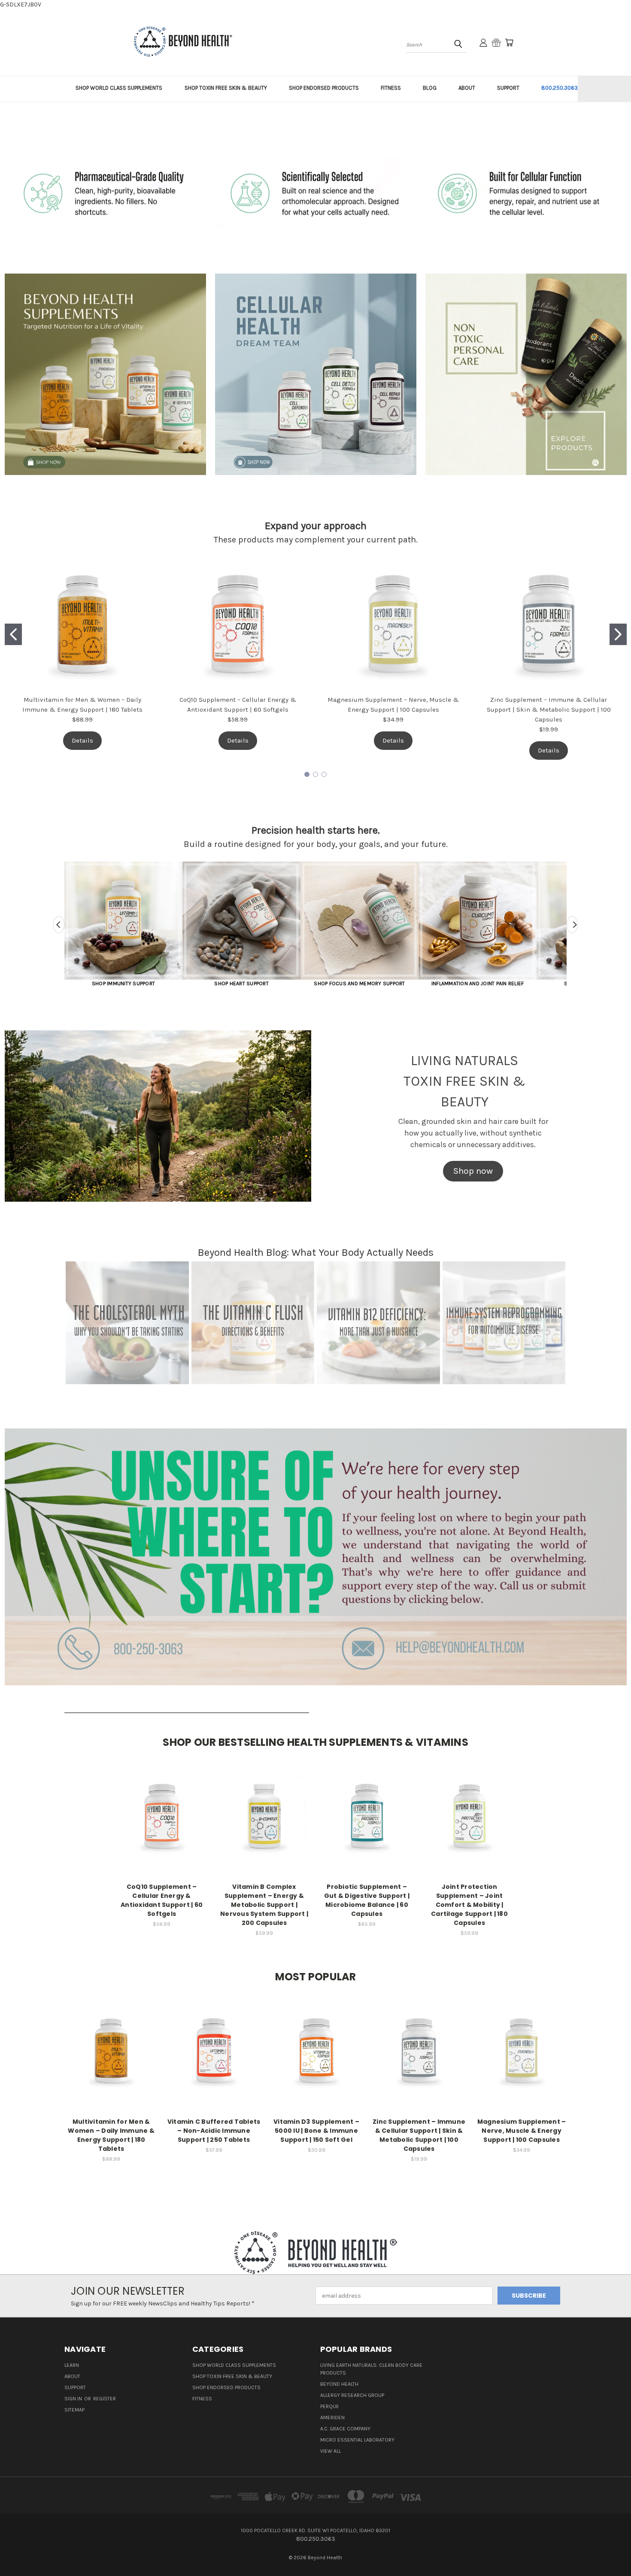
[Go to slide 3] (324, 774)
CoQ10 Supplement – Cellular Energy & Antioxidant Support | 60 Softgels (162, 1900)
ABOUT (467, 88)
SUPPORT (508, 88)
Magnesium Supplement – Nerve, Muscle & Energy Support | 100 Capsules (522, 2131)
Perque (330, 2406)
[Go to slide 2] (618, 634)
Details (82, 740)
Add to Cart (162, 1824)
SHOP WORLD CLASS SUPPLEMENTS (119, 88)
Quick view (162, 1808)
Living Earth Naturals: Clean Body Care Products (371, 2369)
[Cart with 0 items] (509, 43)
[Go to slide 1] (13, 634)
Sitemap (74, 2410)
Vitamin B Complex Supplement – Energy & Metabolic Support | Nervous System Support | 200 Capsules (264, 1905)
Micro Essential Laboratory (357, 2440)
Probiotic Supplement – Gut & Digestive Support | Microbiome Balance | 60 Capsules (367, 1900)
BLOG (430, 88)
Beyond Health (339, 2384)
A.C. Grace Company (345, 2429)
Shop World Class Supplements (234, 2365)
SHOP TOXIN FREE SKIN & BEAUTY (226, 88)
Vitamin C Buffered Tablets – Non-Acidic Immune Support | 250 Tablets (214, 2131)
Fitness (202, 2399)
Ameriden (332, 2418)
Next (572, 925)
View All (331, 2451)
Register (105, 2399)
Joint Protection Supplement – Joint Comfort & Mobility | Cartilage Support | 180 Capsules (469, 1905)
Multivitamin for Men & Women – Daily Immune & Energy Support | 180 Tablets (111, 2135)
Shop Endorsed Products (226, 2387)
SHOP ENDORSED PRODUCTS (324, 88)
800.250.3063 (560, 88)
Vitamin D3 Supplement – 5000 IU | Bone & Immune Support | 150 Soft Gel (316, 2131)
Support (75, 2387)
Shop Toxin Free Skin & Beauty (232, 2376)
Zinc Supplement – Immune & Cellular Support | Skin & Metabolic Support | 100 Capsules (549, 709)
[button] (105, 374)
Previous (59, 925)
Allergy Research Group (352, 2395)
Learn (72, 2365)
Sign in (74, 2399)
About (72, 2376)
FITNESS (391, 88)
